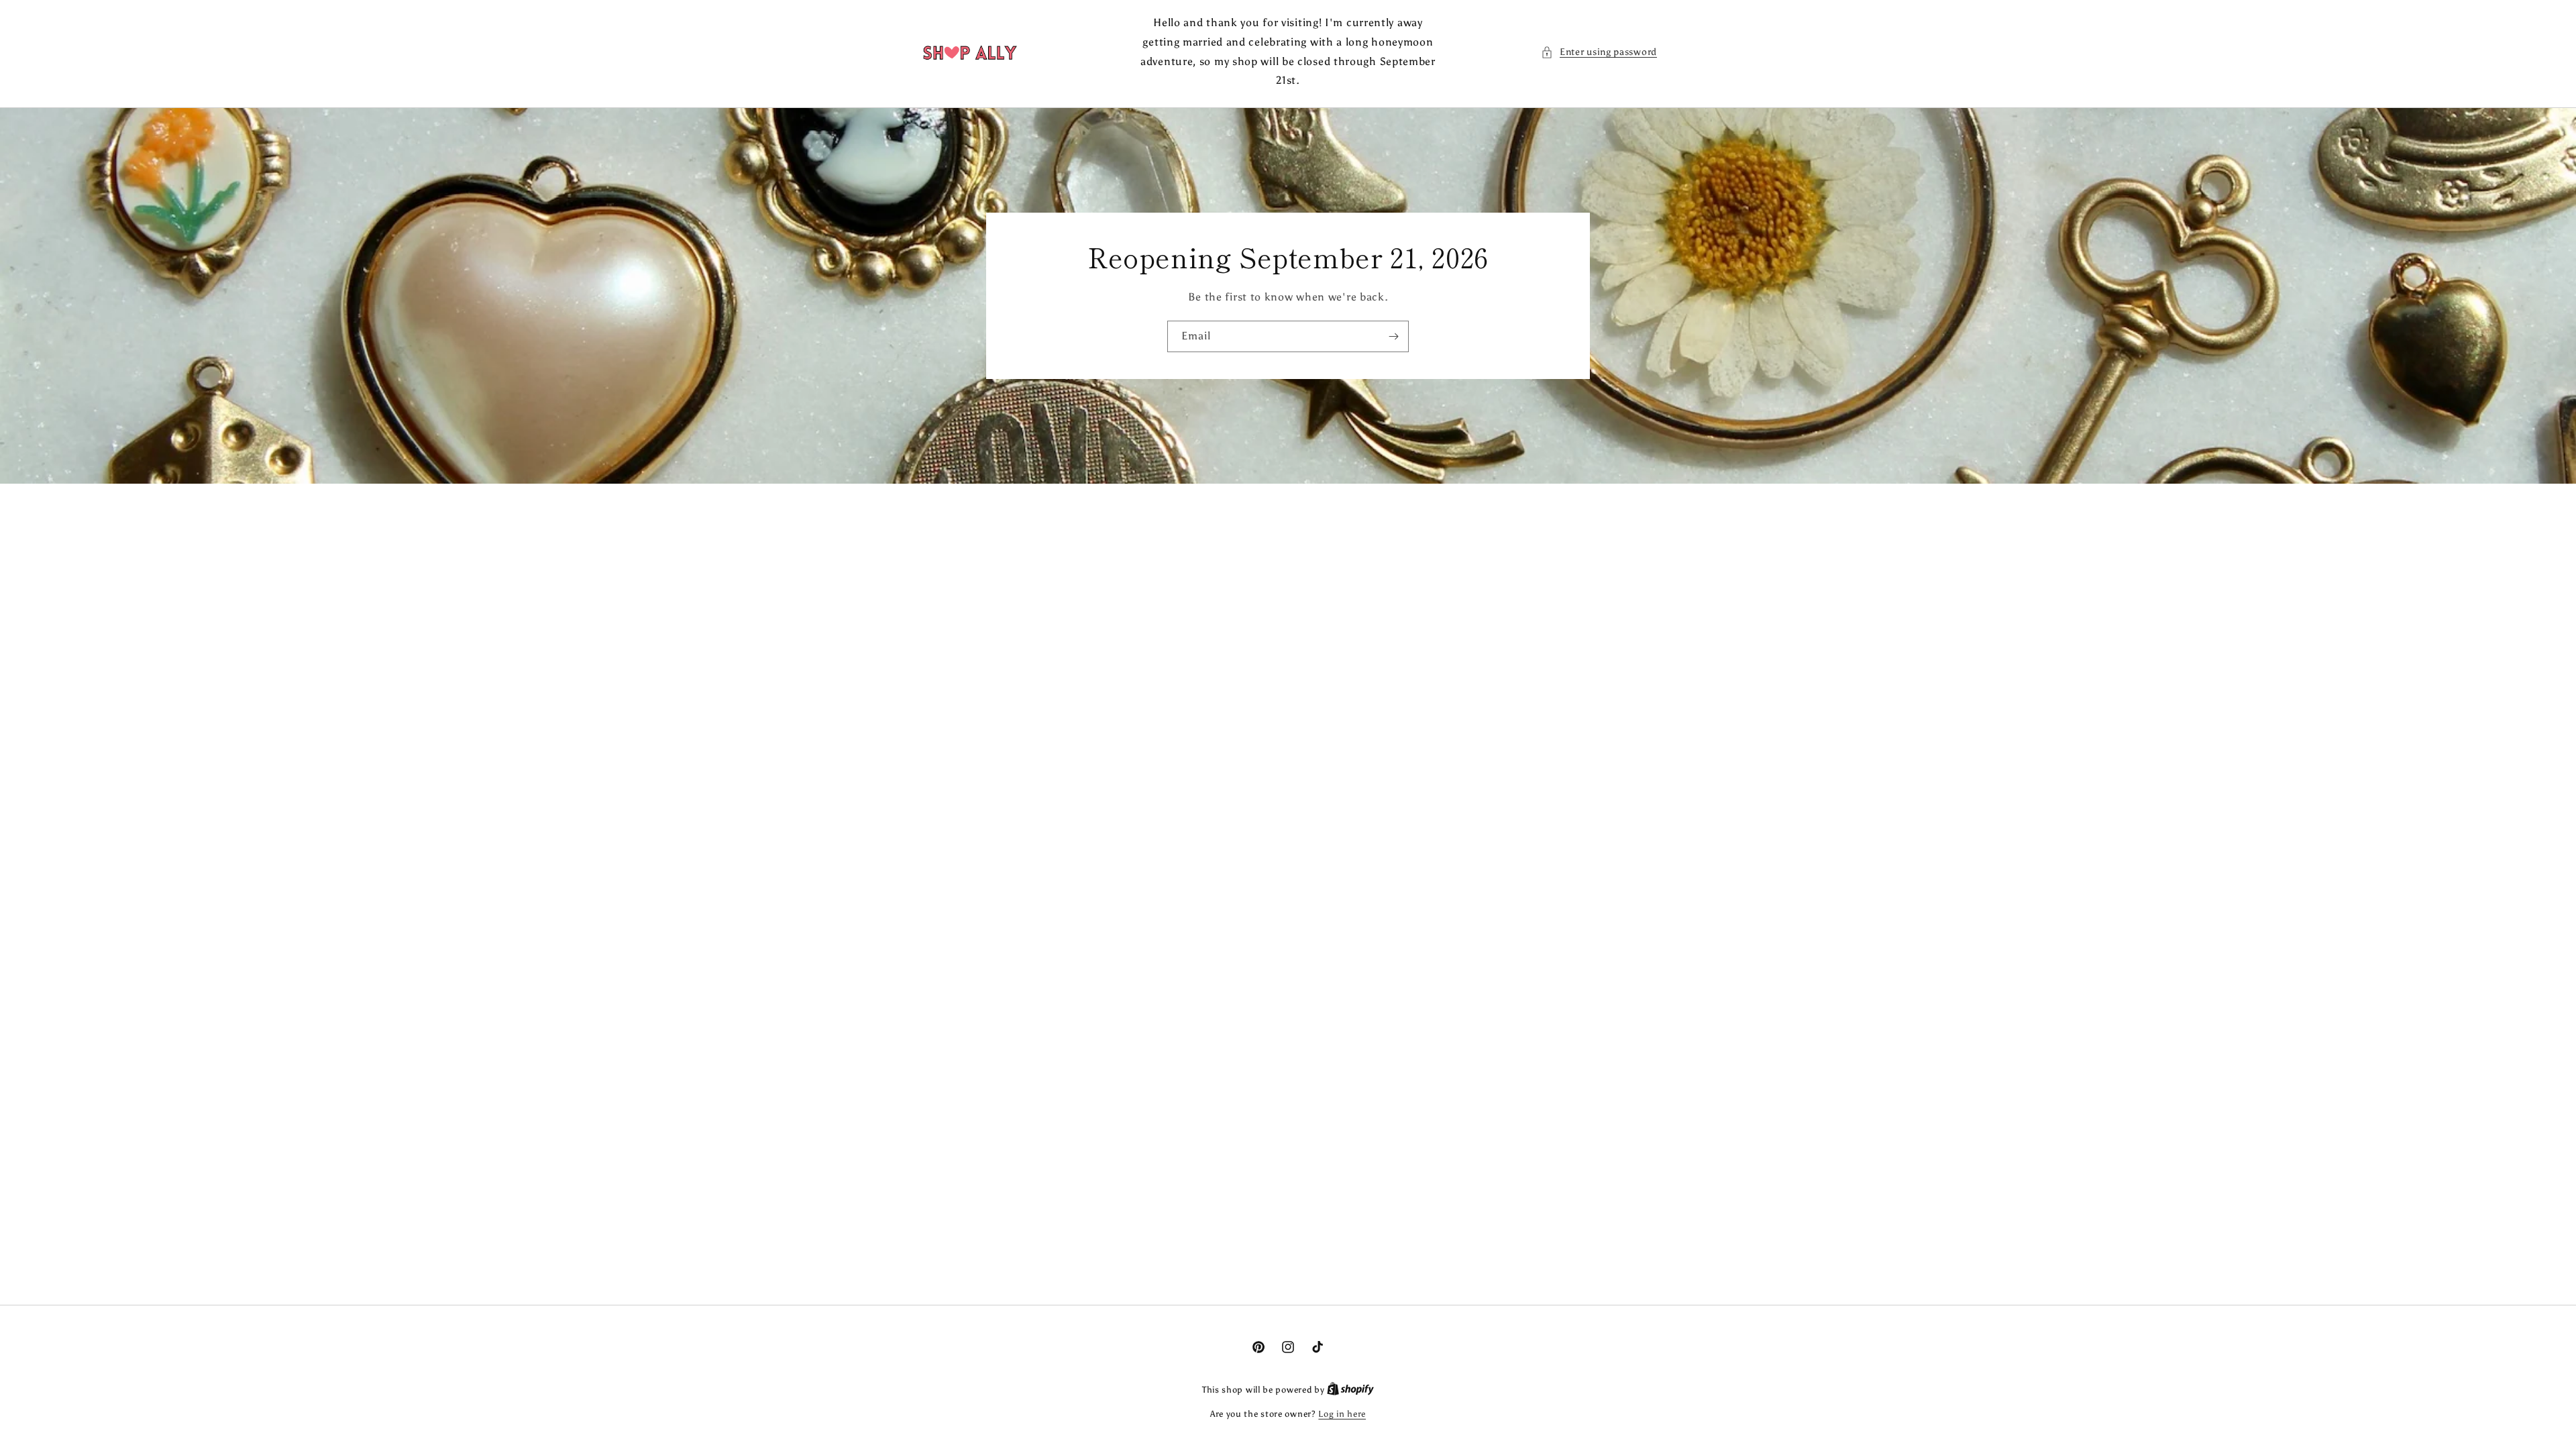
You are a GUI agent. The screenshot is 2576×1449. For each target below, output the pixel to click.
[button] (1599, 52)
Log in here (1342, 1414)
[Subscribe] (1393, 336)
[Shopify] (1350, 1390)
